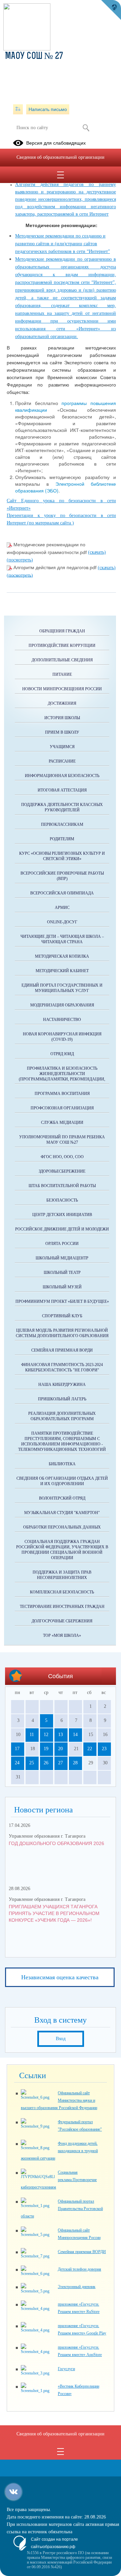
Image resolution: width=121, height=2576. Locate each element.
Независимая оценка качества (60, 1977)
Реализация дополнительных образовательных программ (62, 1416)
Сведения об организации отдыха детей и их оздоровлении (62, 1481)
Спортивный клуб (62, 1316)
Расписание (62, 761)
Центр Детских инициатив (62, 1215)
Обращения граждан (62, 631)
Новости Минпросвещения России (62, 689)
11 (32, 1735)
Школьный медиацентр (62, 1258)
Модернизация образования (62, 1005)
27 (61, 1763)
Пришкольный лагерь (62, 1399)
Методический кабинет (62, 971)
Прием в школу (62, 732)
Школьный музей (62, 1287)
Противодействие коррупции (62, 646)
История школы (62, 718)
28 (75, 1763)
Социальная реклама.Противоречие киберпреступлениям (59, 2180)
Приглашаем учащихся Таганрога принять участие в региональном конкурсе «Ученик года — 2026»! (54, 1913)
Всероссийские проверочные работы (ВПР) (62, 876)
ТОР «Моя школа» (62, 1635)
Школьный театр (62, 1273)
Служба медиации (62, 1123)
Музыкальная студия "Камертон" (62, 1513)
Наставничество (62, 1020)
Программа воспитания (62, 1094)
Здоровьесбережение (62, 1171)
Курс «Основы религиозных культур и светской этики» (62, 856)
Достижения (62, 703)
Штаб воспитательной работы (62, 1186)
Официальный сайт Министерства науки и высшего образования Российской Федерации (59, 2100)
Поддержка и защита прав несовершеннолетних (62, 1575)
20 (61, 1749)
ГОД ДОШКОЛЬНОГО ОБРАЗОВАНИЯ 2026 (56, 1843)
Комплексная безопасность (62, 1592)
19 (46, 1749)
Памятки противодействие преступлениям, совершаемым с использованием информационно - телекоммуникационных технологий (62, 1441)
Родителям (62, 839)
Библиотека (62, 1464)
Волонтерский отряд (62, 1498)
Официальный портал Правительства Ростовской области (62, 2209)
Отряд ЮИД (62, 1054)
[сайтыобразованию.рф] (111, 10)
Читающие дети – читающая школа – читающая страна (62, 939)
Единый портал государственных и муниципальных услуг (62, 988)
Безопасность (62, 1200)
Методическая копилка (62, 956)
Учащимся (62, 747)
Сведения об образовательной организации (61, 157)
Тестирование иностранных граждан (62, 1607)
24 (17, 1763)
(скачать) (97, 552)
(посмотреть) (20, 560)
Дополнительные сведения (62, 660)
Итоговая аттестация (62, 790)
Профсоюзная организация (62, 1108)
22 (90, 1749)
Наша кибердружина (62, 1385)
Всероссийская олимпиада (62, 893)
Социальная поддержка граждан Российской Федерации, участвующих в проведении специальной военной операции (62, 1550)
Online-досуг (62, 922)
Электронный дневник (77, 2287)
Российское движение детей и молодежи (62, 1229)
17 (17, 1749)
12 (46, 1735)
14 (75, 1735)
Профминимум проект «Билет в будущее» (62, 1301)
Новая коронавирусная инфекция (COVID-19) (62, 1037)
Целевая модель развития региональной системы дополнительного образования (62, 1333)
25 (32, 1763)
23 (104, 1749)
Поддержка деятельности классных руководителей (62, 807)
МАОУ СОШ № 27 (34, 57)
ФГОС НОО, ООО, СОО (62, 1157)
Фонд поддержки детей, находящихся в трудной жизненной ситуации (59, 2151)
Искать (86, 128)
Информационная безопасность (62, 776)
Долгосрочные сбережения (62, 1621)
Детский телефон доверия (79, 2269)
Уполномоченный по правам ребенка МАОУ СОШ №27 (62, 1140)
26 (46, 1763)
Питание (62, 674)
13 (61, 1735)
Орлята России (62, 1244)
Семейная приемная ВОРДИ (62, 1350)
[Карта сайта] (18, 109)
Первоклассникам (62, 824)
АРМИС (62, 908)
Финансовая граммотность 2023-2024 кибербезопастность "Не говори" (62, 1367)
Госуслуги (66, 2369)
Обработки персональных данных (62, 1527)
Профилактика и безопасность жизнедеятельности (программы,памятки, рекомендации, (62, 1074)
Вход (61, 2039)
